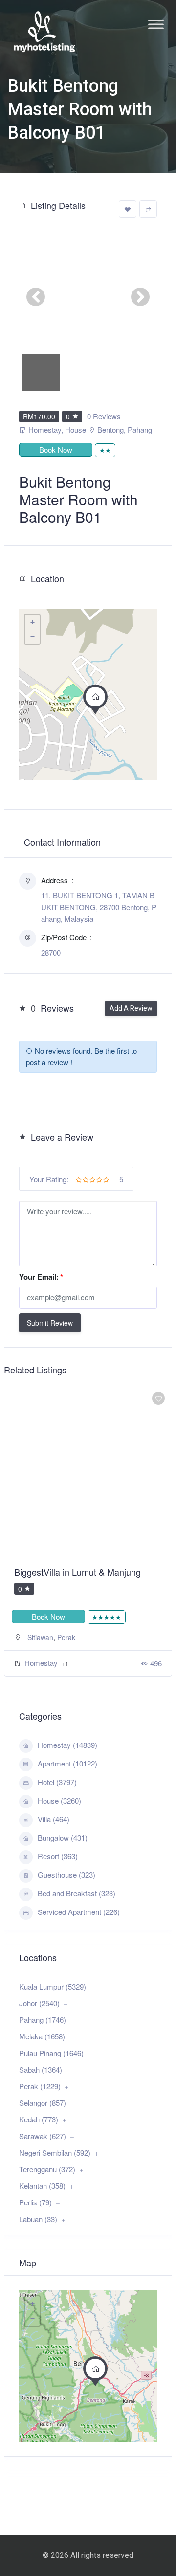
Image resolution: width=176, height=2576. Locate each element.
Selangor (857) (43, 2103)
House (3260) (59, 1800)
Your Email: (41, 1277)
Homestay (45, 429)
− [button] (33, 637)
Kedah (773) (39, 2119)
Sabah (84, 1649)
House (76, 429)
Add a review (131, 1008)
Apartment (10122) (67, 1763)
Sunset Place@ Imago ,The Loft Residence (77, 1578)
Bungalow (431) (63, 1838)
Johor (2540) (39, 2003)
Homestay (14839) (67, 1745)
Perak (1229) (40, 2086)
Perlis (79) (35, 2202)
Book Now (56, 449)
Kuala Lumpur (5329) (53, 1986)
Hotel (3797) (57, 1782)
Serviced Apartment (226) (79, 1912)
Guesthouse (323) (66, 1875)
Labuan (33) (38, 2219)
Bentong (110, 429)
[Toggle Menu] (156, 24)
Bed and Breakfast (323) (77, 1893)
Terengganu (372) (47, 2169)
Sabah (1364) (41, 2069)
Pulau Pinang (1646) (51, 2053)
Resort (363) (58, 1856)
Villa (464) (54, 1819)
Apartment (42, 1674)
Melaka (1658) (42, 2036)
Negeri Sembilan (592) (55, 2152)
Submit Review (50, 1323)
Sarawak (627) (43, 2136)
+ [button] (33, 622)
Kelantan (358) (42, 2186)
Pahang (140, 429)
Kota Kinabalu (49, 1649)
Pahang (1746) (43, 2020)
